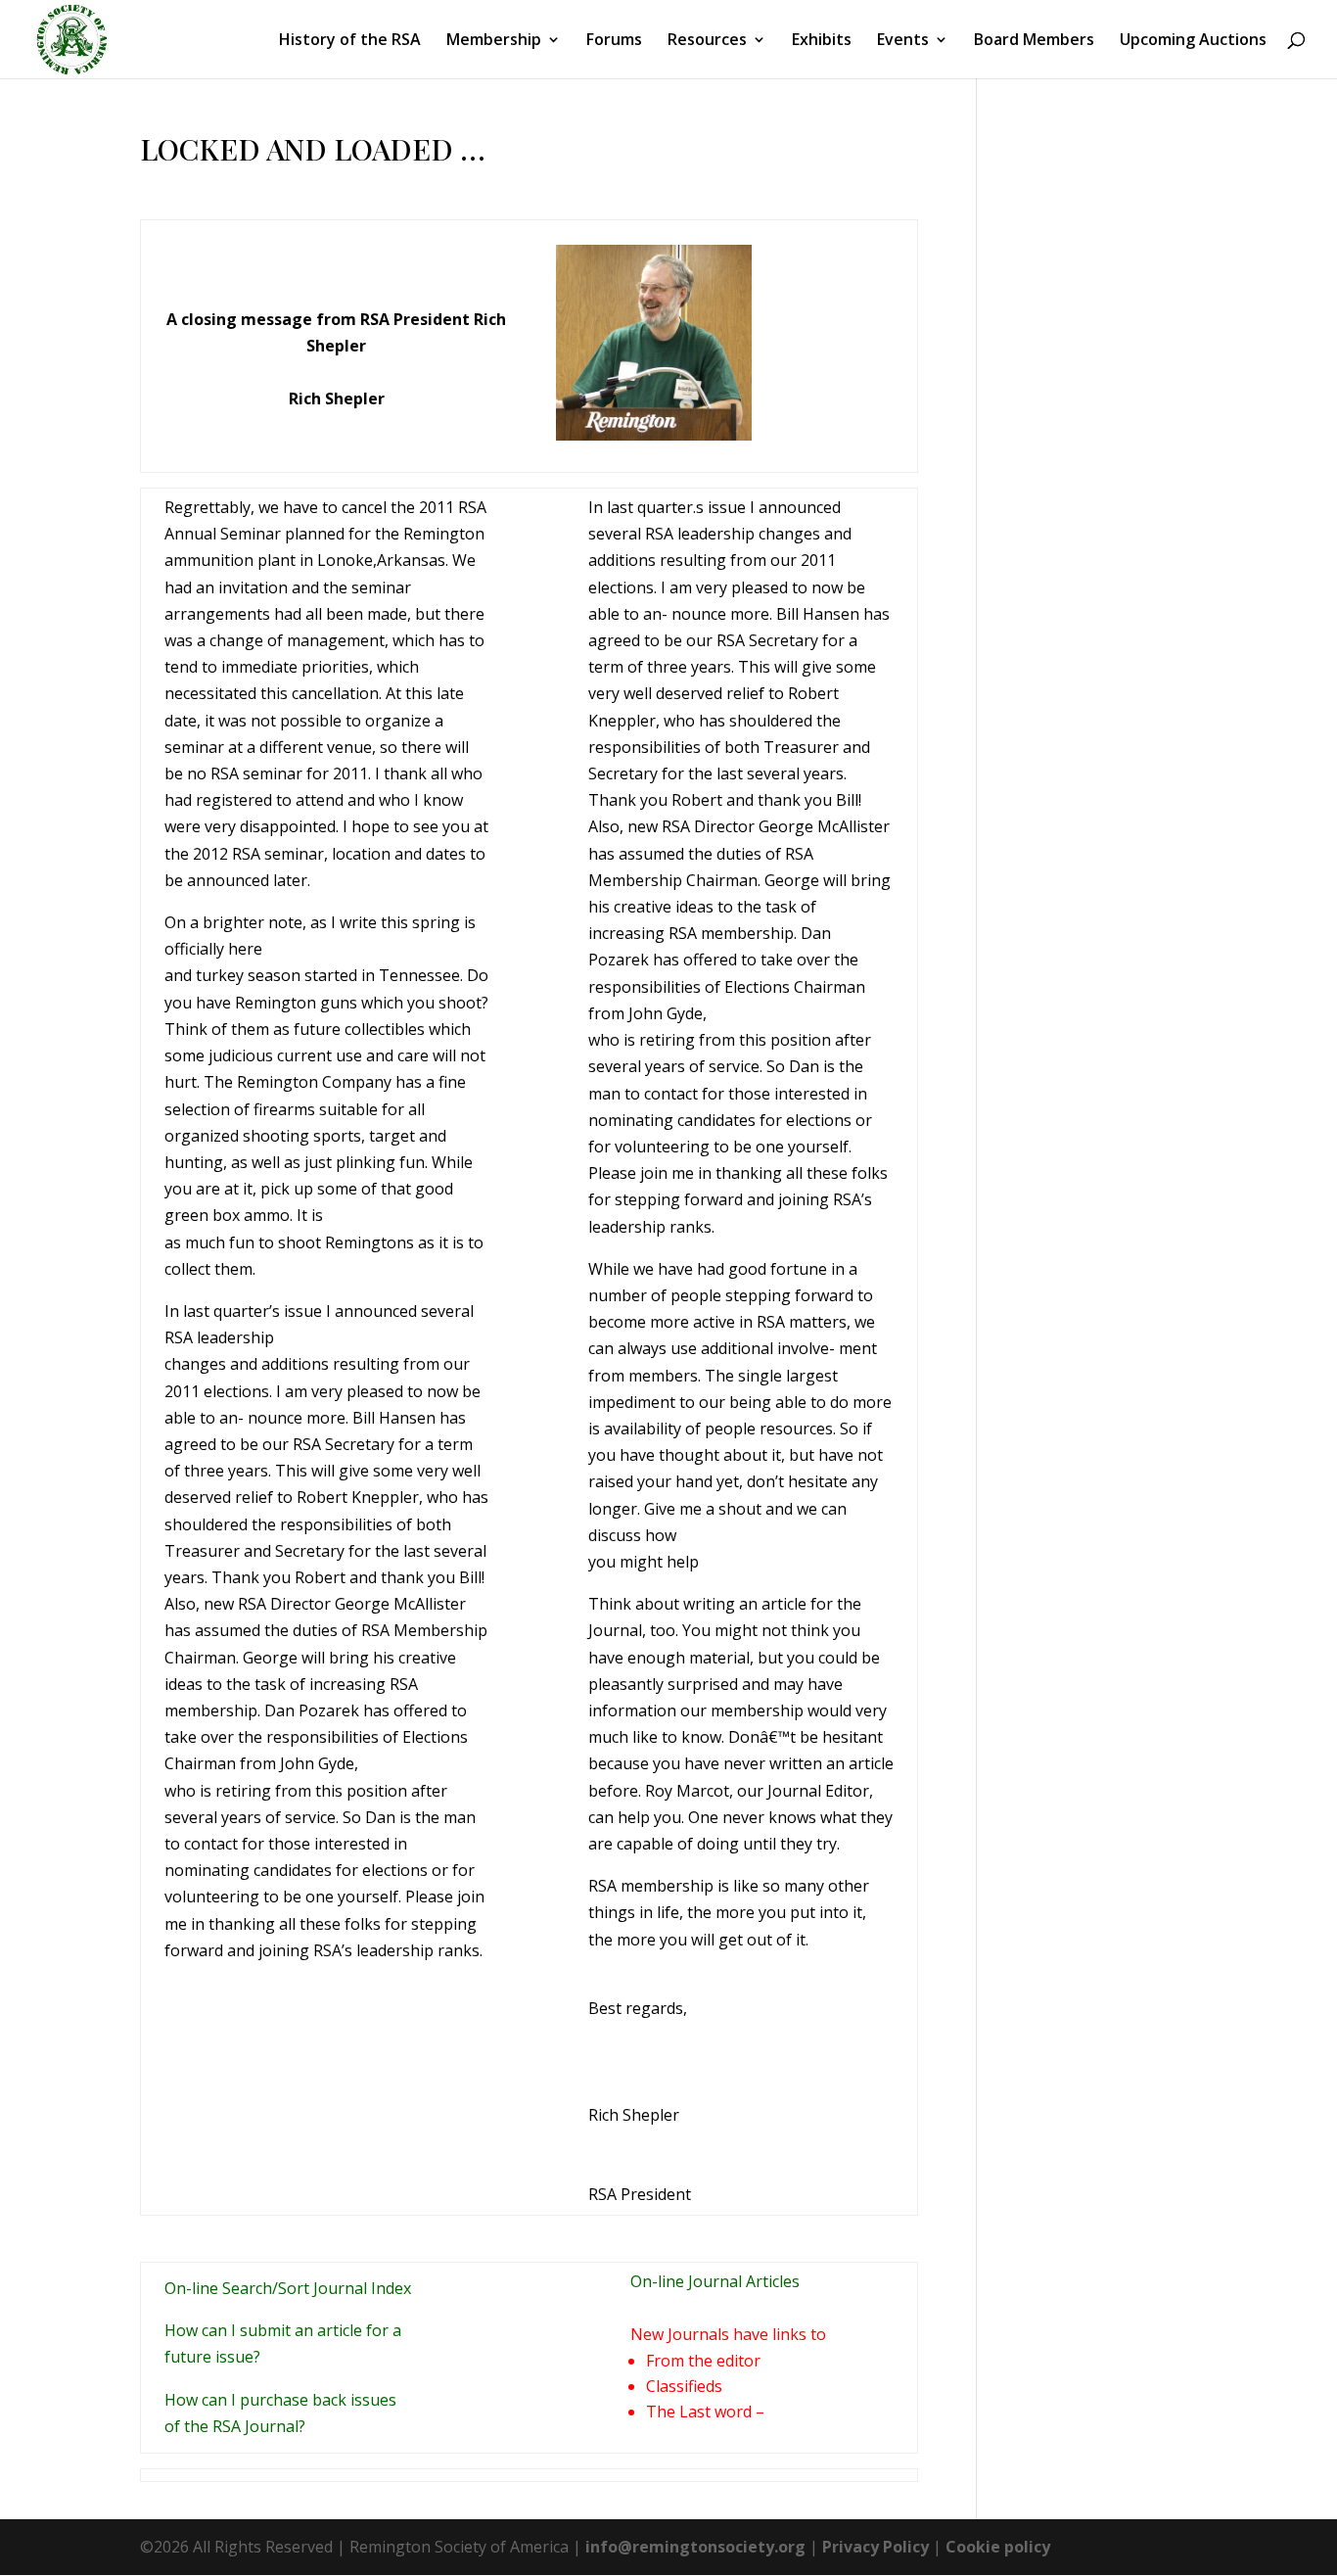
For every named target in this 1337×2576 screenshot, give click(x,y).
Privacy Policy (876, 2547)
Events (903, 41)
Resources (707, 41)
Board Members (1034, 41)
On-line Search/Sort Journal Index (288, 2288)
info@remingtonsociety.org (695, 2547)
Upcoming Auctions (1193, 41)
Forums (614, 41)
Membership (494, 41)
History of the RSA (350, 41)
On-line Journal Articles (715, 2281)
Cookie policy (998, 2547)
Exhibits (822, 41)
